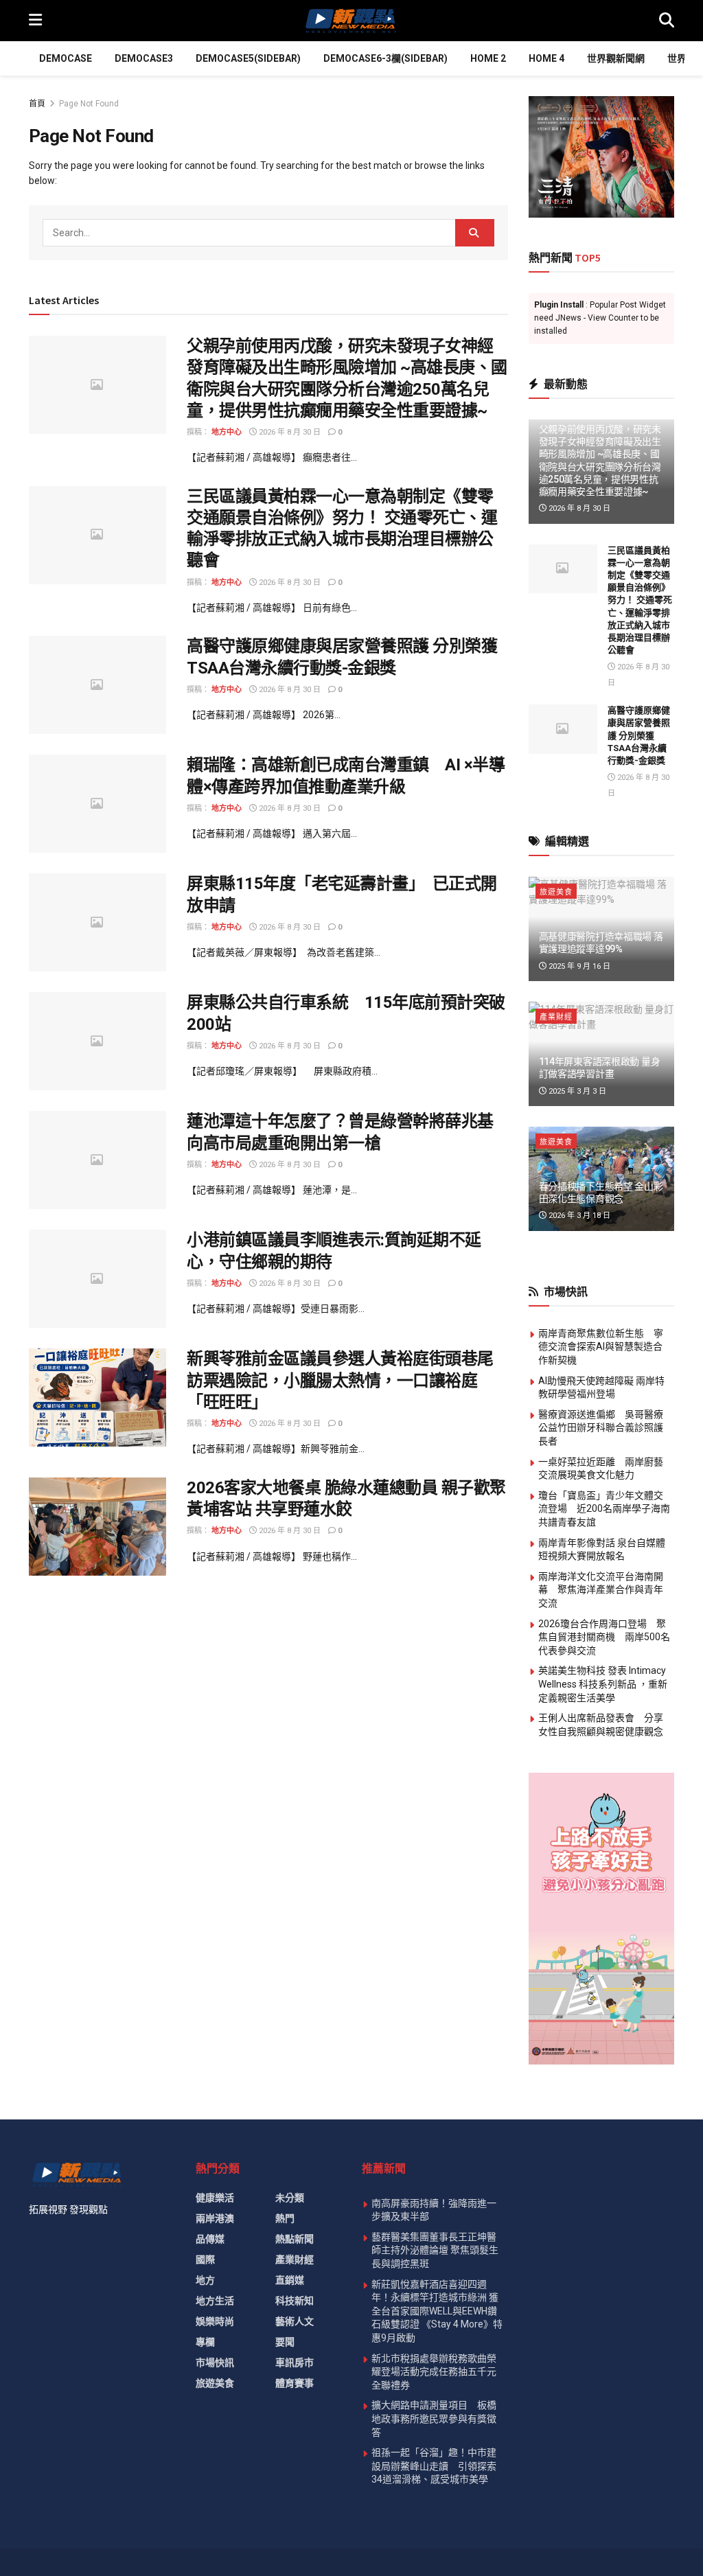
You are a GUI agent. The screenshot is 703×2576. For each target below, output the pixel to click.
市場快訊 (215, 2362)
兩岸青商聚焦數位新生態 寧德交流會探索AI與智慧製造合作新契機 (601, 1347)
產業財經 (556, 1017)
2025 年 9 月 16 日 (578, 966)
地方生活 (215, 2301)
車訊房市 (295, 2362)
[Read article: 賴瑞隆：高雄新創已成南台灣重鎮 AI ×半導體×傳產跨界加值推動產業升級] (97, 804)
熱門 (285, 2218)
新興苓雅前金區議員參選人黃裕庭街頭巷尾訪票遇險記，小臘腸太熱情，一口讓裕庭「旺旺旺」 (340, 1380)
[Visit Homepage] (350, 21)
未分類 (290, 2198)
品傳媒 (210, 2239)
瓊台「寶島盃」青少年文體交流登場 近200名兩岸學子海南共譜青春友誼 (604, 1509)
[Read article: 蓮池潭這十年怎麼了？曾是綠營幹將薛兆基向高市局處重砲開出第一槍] (97, 1160)
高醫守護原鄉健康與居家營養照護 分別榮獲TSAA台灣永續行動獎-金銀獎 (639, 735)
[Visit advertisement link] (602, 157)
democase (66, 58)
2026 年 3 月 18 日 (578, 1216)
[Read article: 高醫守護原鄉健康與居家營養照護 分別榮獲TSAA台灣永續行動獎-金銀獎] (97, 685)
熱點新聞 (295, 2239)
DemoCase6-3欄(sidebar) (385, 58)
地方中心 (227, 432)
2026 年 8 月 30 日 (289, 432)
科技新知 (295, 2301)
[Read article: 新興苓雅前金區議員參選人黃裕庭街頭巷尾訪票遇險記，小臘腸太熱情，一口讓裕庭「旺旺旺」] (97, 1398)
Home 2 (488, 58)
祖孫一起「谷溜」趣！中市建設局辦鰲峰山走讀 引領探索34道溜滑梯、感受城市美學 (434, 2466)
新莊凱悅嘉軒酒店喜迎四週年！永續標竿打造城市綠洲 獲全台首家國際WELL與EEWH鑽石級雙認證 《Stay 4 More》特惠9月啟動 (437, 2311)
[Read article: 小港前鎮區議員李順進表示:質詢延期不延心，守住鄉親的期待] (97, 1279)
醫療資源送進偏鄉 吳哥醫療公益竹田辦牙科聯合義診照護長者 (601, 1428)
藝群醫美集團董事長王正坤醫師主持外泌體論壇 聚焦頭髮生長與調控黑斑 (435, 2250)
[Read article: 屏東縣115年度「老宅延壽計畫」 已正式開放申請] (97, 922)
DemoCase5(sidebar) (248, 58)
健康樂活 (215, 2198)
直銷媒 (290, 2280)
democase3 (144, 58)
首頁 (37, 104)
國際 (205, 2259)
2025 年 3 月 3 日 (576, 1091)
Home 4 (546, 58)
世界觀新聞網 (616, 58)
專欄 (205, 2342)
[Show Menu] (35, 21)
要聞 (285, 2342)
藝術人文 (295, 2321)
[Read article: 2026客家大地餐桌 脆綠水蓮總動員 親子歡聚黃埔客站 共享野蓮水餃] (97, 1527)
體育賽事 (295, 2383)
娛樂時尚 (215, 2321)
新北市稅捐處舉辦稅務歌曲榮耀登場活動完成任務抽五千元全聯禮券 (434, 2372)
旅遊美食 (556, 892)
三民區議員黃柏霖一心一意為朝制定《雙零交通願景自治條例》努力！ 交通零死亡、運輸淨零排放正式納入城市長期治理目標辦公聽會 (640, 600)
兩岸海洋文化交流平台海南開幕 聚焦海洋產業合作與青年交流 (601, 1590)
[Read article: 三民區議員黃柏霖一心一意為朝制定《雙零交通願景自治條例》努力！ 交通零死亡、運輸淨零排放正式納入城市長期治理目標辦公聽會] (97, 535)
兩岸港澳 (215, 2218)
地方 (205, 2280)
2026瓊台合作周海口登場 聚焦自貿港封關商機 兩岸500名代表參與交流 (604, 1637)
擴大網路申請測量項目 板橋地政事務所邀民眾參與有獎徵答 (434, 2418)
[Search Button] (667, 21)
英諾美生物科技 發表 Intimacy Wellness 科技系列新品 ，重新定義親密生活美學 (603, 1684)
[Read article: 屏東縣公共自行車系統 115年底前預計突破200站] (97, 1041)
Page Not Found (89, 104)
